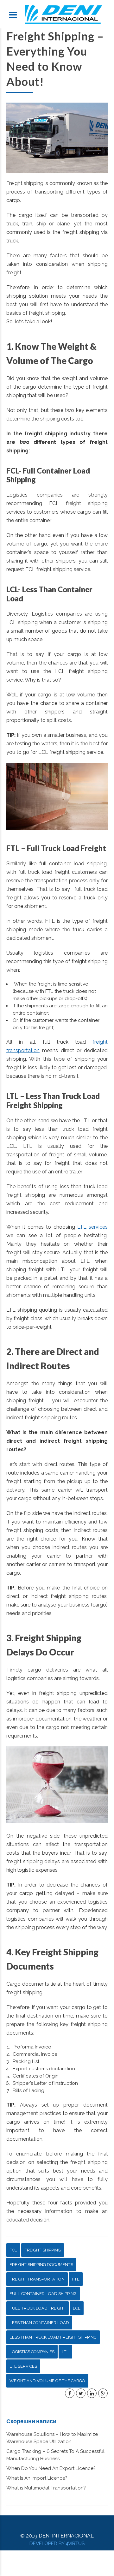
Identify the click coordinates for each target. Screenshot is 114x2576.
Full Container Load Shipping (43, 2294)
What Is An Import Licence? (37, 2478)
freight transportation (37, 2279)
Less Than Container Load (39, 2323)
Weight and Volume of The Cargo (47, 2381)
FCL (13, 2250)
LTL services (92, 1227)
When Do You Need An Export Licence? (51, 2468)
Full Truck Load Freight (38, 2308)
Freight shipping (43, 2250)
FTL (76, 2279)
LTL (65, 2352)
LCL (77, 2308)
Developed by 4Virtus (57, 2543)
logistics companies (32, 2352)
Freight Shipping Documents (41, 2265)
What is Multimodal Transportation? (46, 2488)
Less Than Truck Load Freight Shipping (53, 2337)
